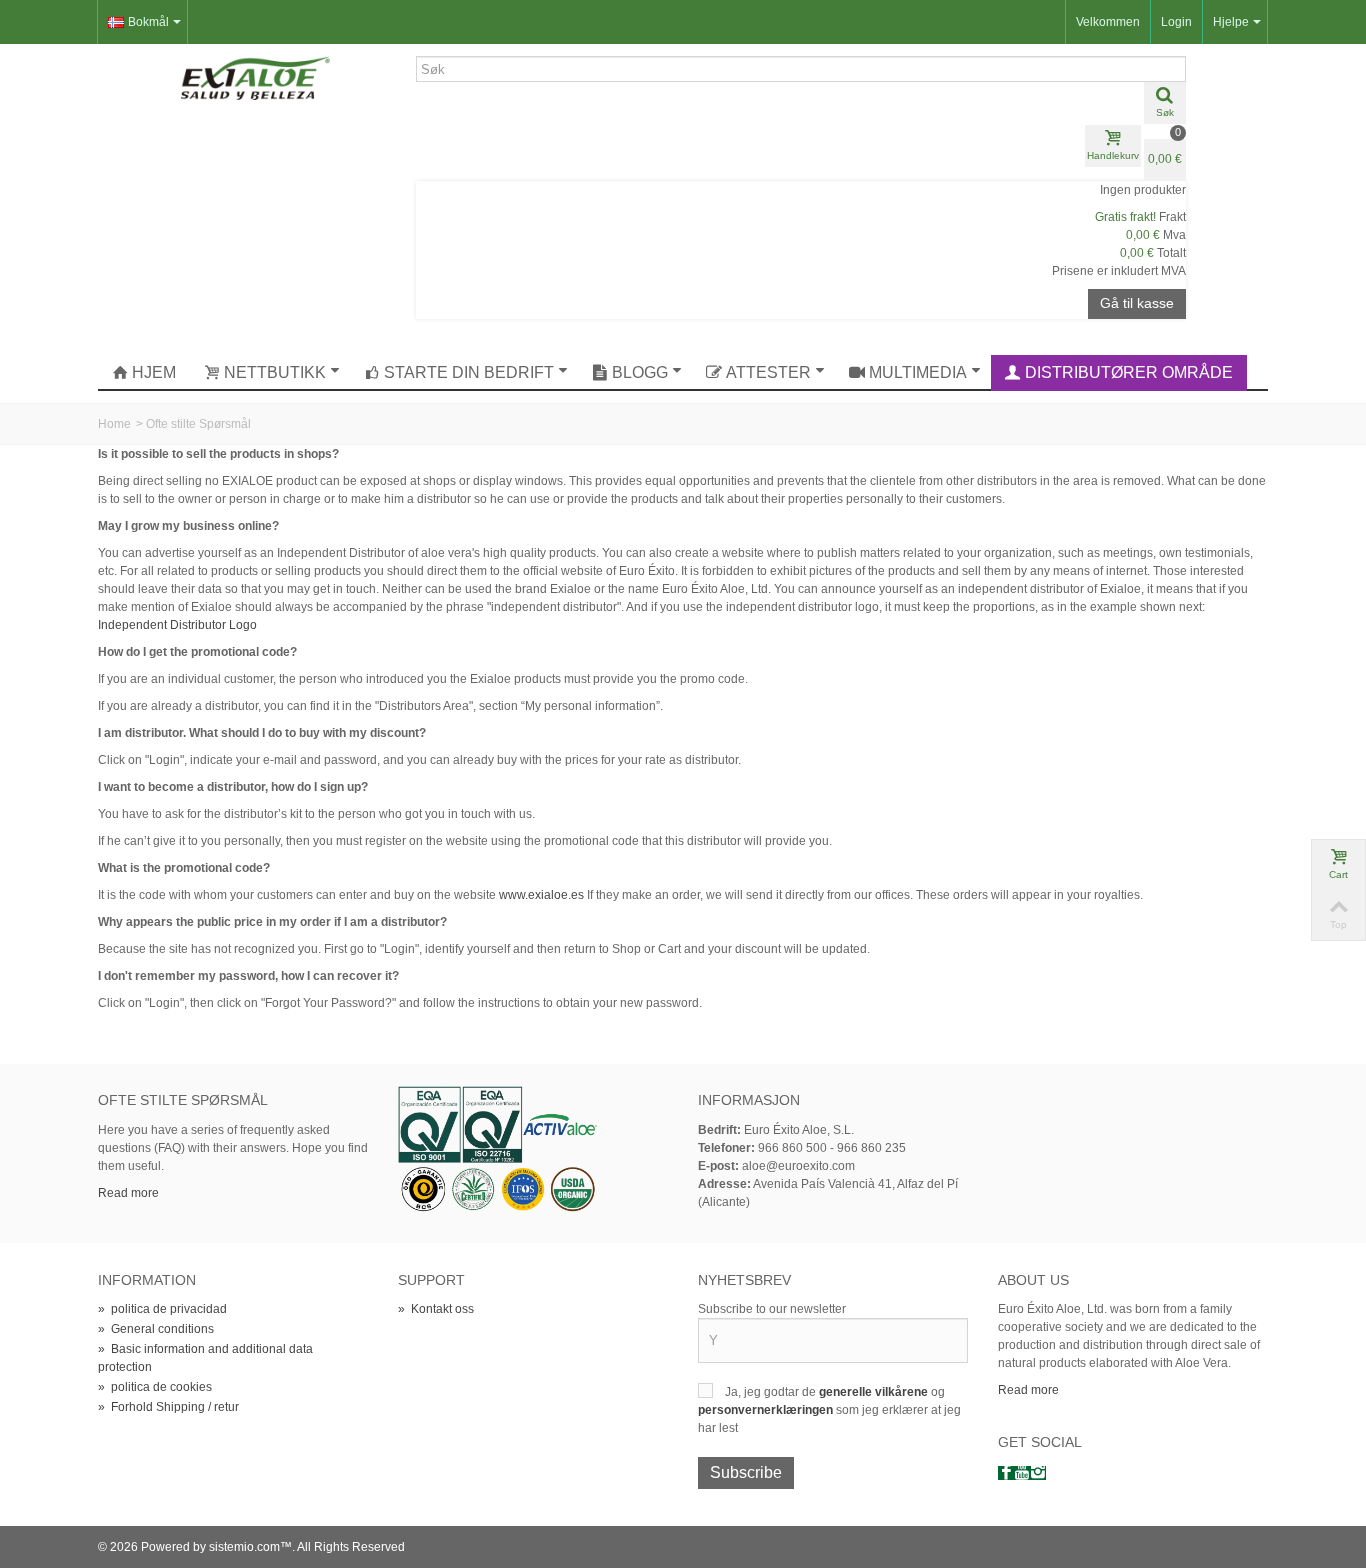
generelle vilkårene (875, 1392)
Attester (768, 372)
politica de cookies (155, 1387)
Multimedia (918, 372)
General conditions (156, 1329)
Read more (128, 1193)
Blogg (640, 372)
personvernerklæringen (767, 1410)
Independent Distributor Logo (177, 625)
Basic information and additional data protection (205, 1358)
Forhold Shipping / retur (168, 1407)
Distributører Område (1129, 372)
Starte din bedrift (469, 372)
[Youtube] (1022, 1473)
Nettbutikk (275, 372)
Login (1176, 22)
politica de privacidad (162, 1309)
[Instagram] (1038, 1473)
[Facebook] (1006, 1473)
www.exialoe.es (541, 895)
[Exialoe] (256, 77)
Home (114, 424)
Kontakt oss (436, 1309)
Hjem (154, 372)
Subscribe (746, 1472)
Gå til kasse (1137, 303)
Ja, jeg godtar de (772, 1392)
